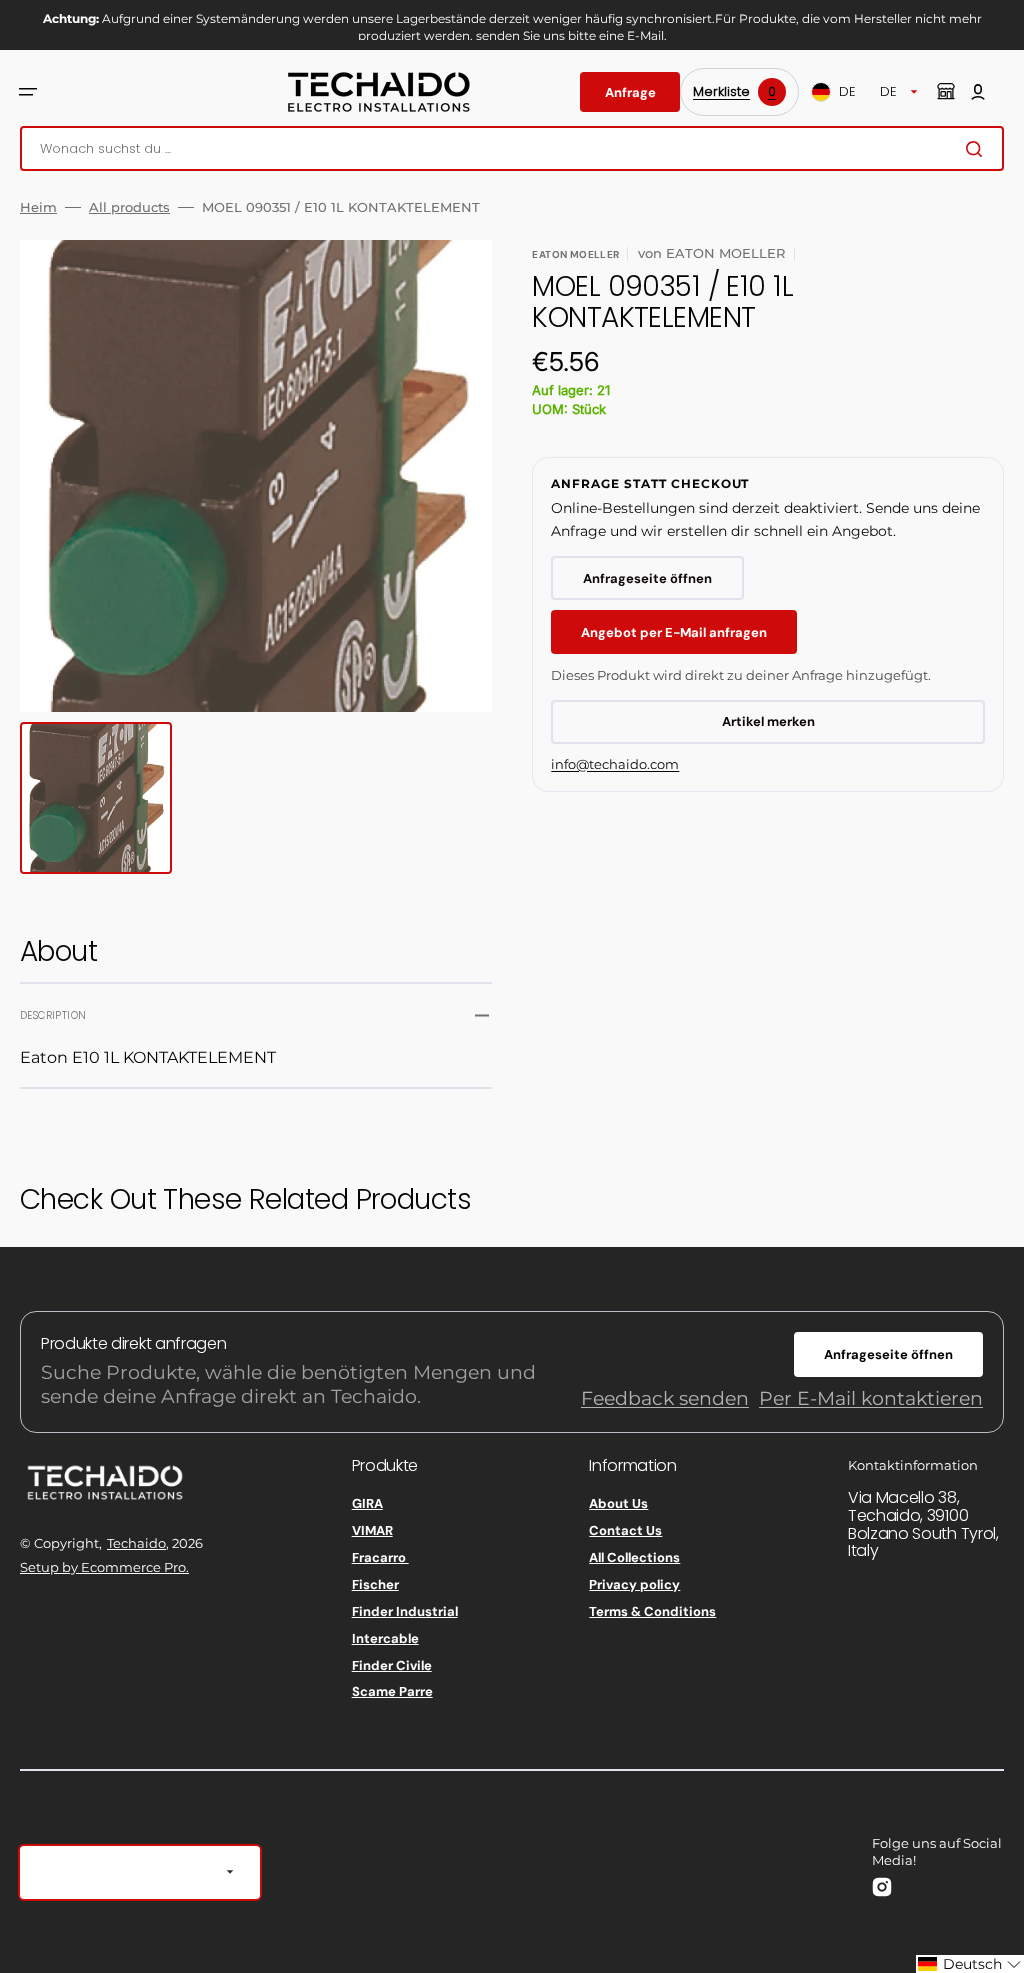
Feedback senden (665, 1398)
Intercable (385, 1638)
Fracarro (380, 1557)
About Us (618, 1504)
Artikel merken (768, 721)
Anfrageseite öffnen (647, 578)
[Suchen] (978, 149)
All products (129, 207)
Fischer (375, 1584)
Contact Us (625, 1530)
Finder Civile (392, 1665)
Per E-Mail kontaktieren (871, 1398)
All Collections (634, 1557)
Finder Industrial (405, 1611)
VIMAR (372, 1530)
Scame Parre (392, 1691)
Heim (38, 207)
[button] (28, 92)
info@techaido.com (615, 764)
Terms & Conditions (652, 1611)
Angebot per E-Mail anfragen (674, 632)
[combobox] (512, 148)
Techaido (136, 1543)
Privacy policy (634, 1584)
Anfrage (630, 92)
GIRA (367, 1504)
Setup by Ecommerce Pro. (104, 1567)
